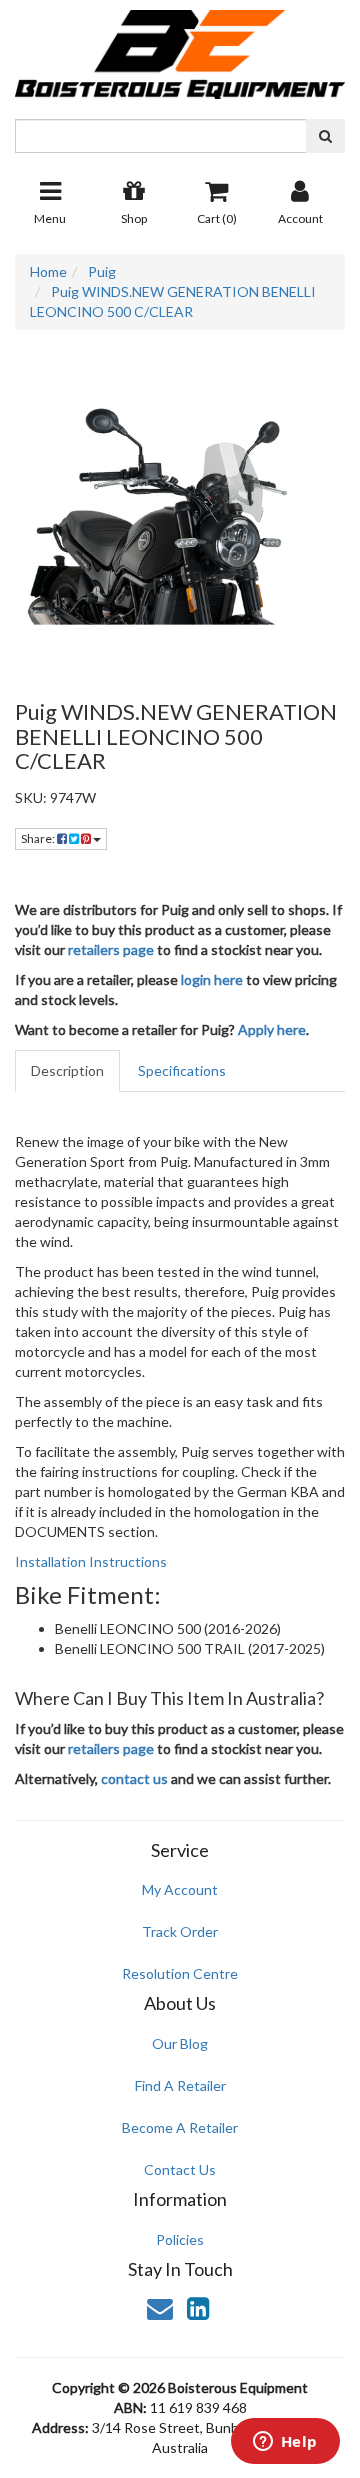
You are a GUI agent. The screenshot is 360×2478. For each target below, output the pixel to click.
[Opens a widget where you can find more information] (285, 2443)
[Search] (325, 136)
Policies (180, 2239)
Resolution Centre (180, 1973)
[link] (198, 2308)
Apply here (272, 1029)
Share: (39, 838)
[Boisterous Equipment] (180, 47)
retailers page (111, 949)
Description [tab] (67, 1070)
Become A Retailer (180, 2127)
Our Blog (180, 2043)
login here (212, 979)
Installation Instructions (91, 1561)
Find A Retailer (180, 2085)
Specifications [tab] (182, 1070)
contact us (134, 1778)
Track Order (180, 1931)
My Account (180, 1889)
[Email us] (160, 2308)
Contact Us (180, 2169)
